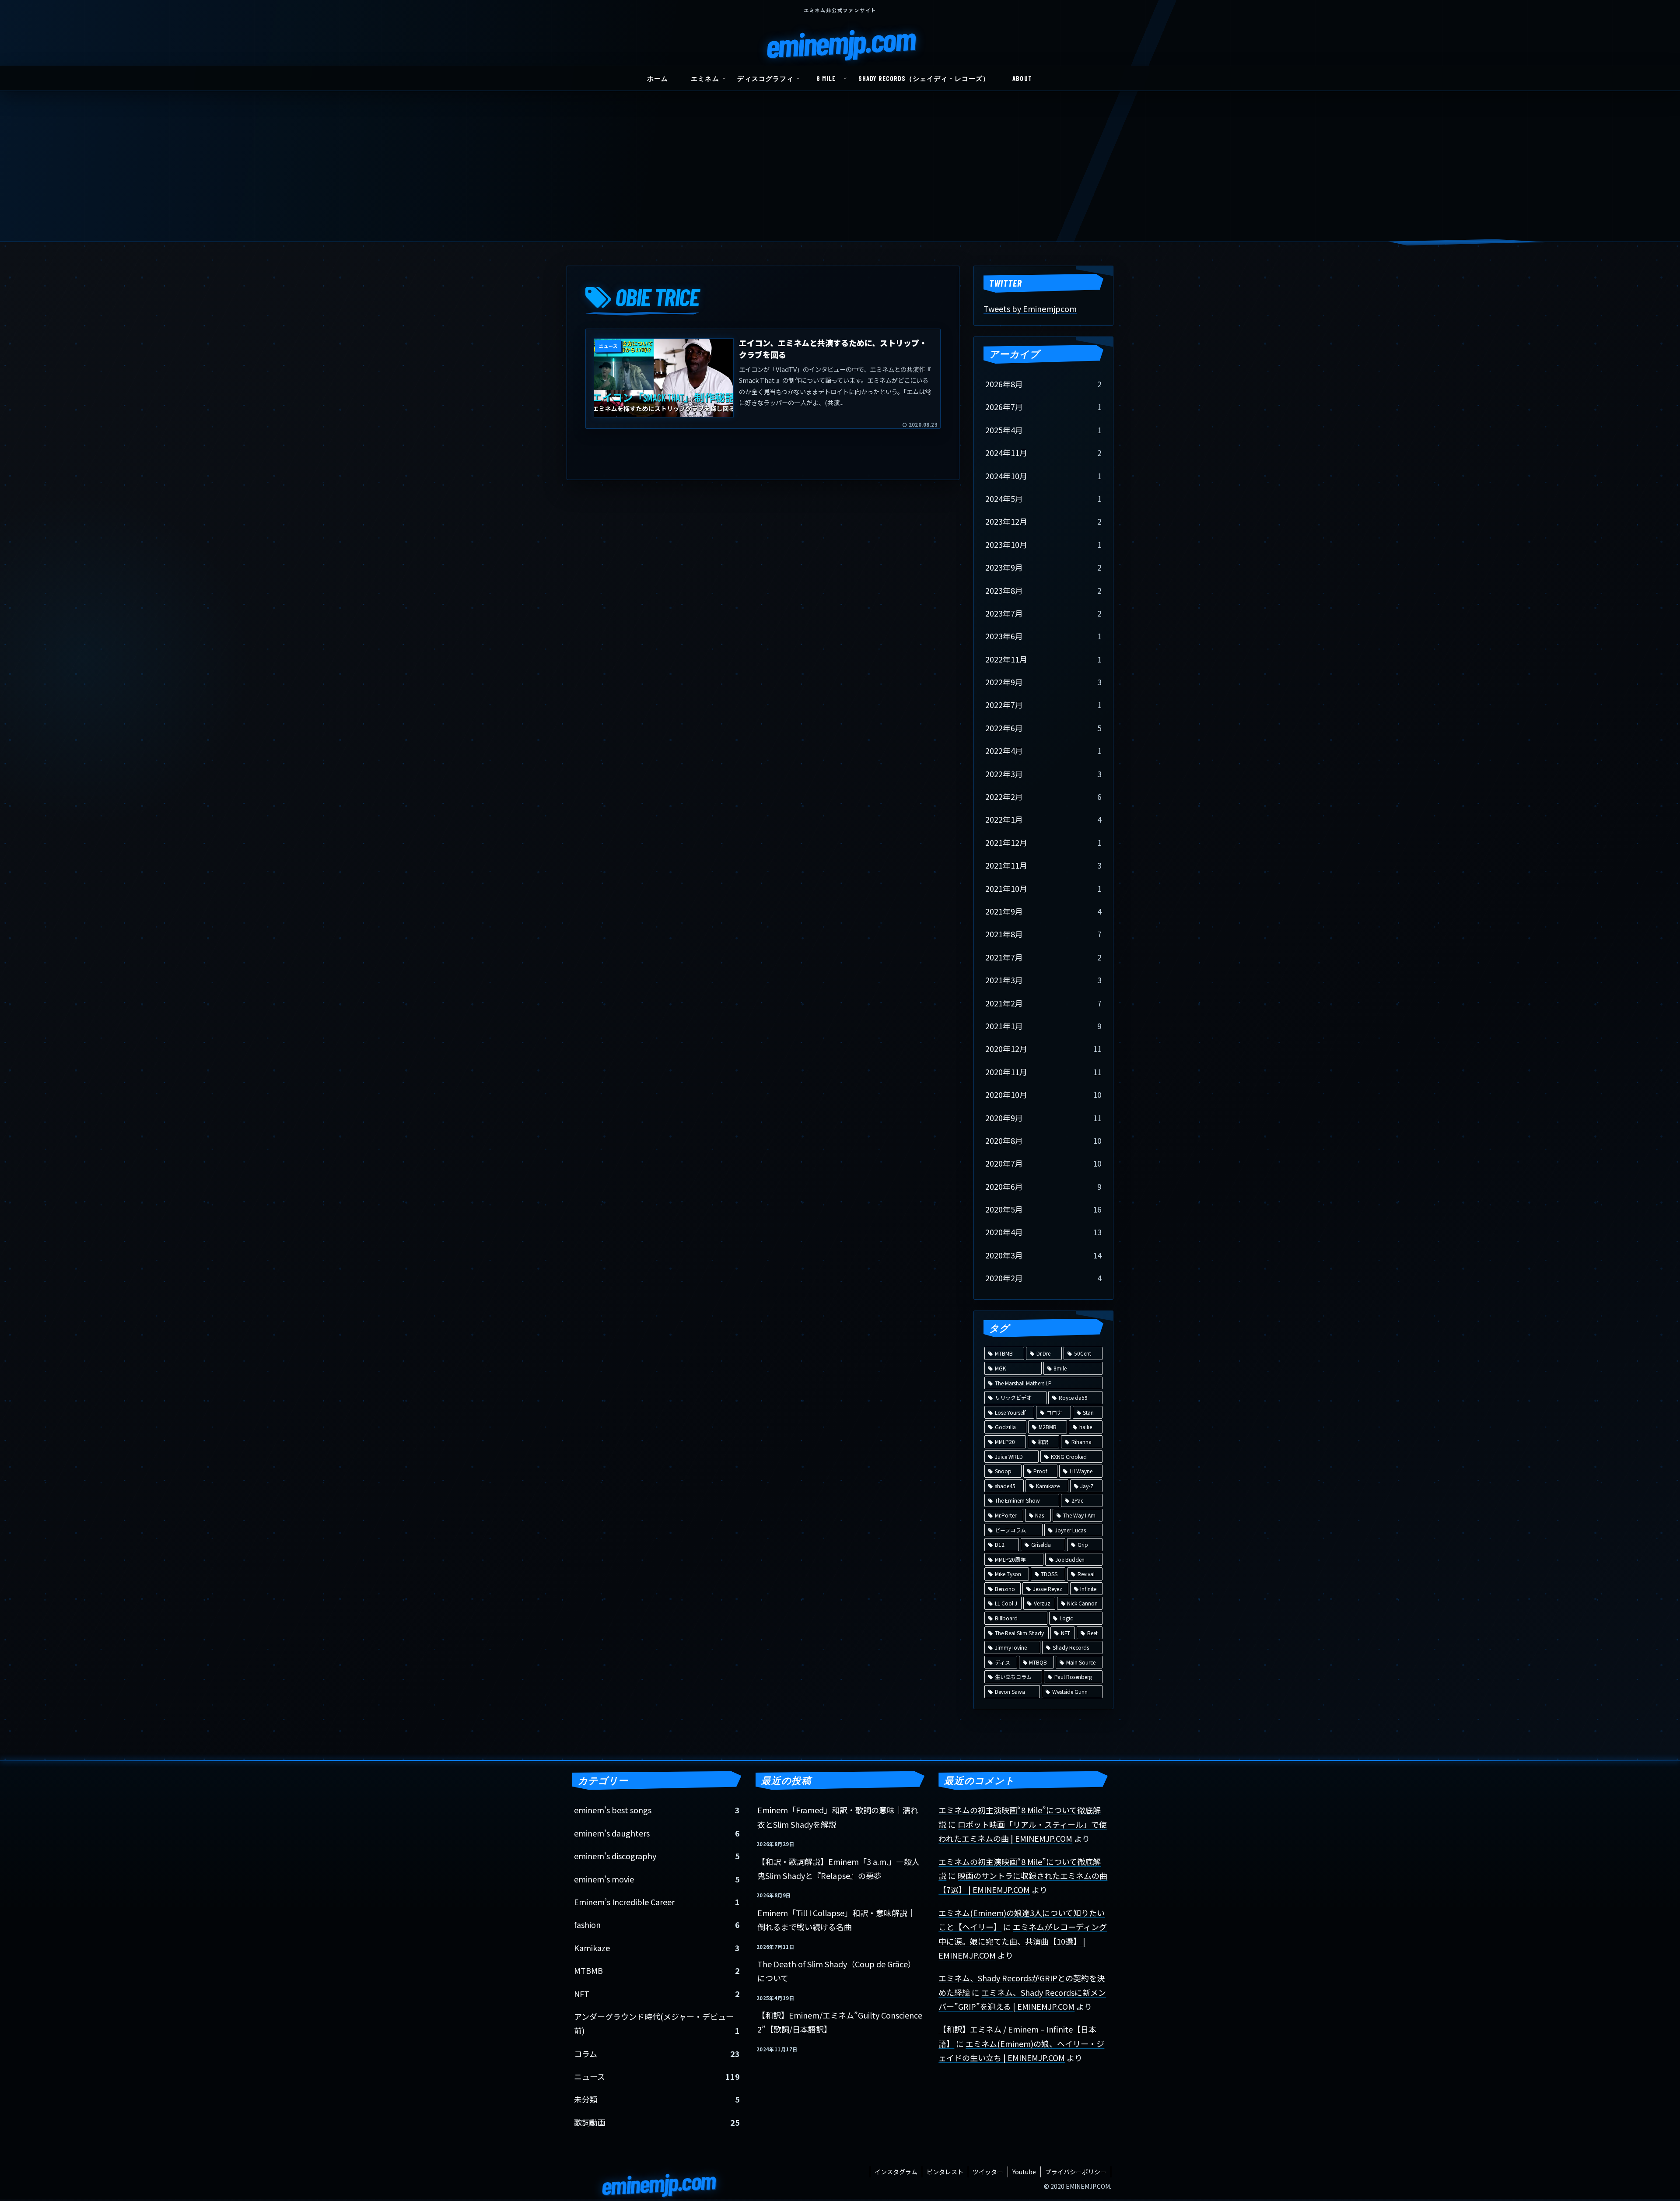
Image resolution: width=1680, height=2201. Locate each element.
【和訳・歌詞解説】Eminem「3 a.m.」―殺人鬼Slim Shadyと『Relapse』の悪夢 (838, 1868)
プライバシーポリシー (1076, 2172)
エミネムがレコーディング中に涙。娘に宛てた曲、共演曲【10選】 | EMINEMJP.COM (1023, 1941)
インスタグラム (896, 2172)
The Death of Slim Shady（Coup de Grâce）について (836, 1971)
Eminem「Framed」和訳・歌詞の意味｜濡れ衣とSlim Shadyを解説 (838, 1817)
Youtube (1024, 2172)
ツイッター (988, 2172)
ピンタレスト (945, 2172)
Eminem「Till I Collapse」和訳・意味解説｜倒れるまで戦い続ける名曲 (836, 1920)
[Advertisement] (840, 176)
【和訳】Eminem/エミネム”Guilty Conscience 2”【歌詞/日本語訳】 (840, 2022)
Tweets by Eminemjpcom (1030, 308)
